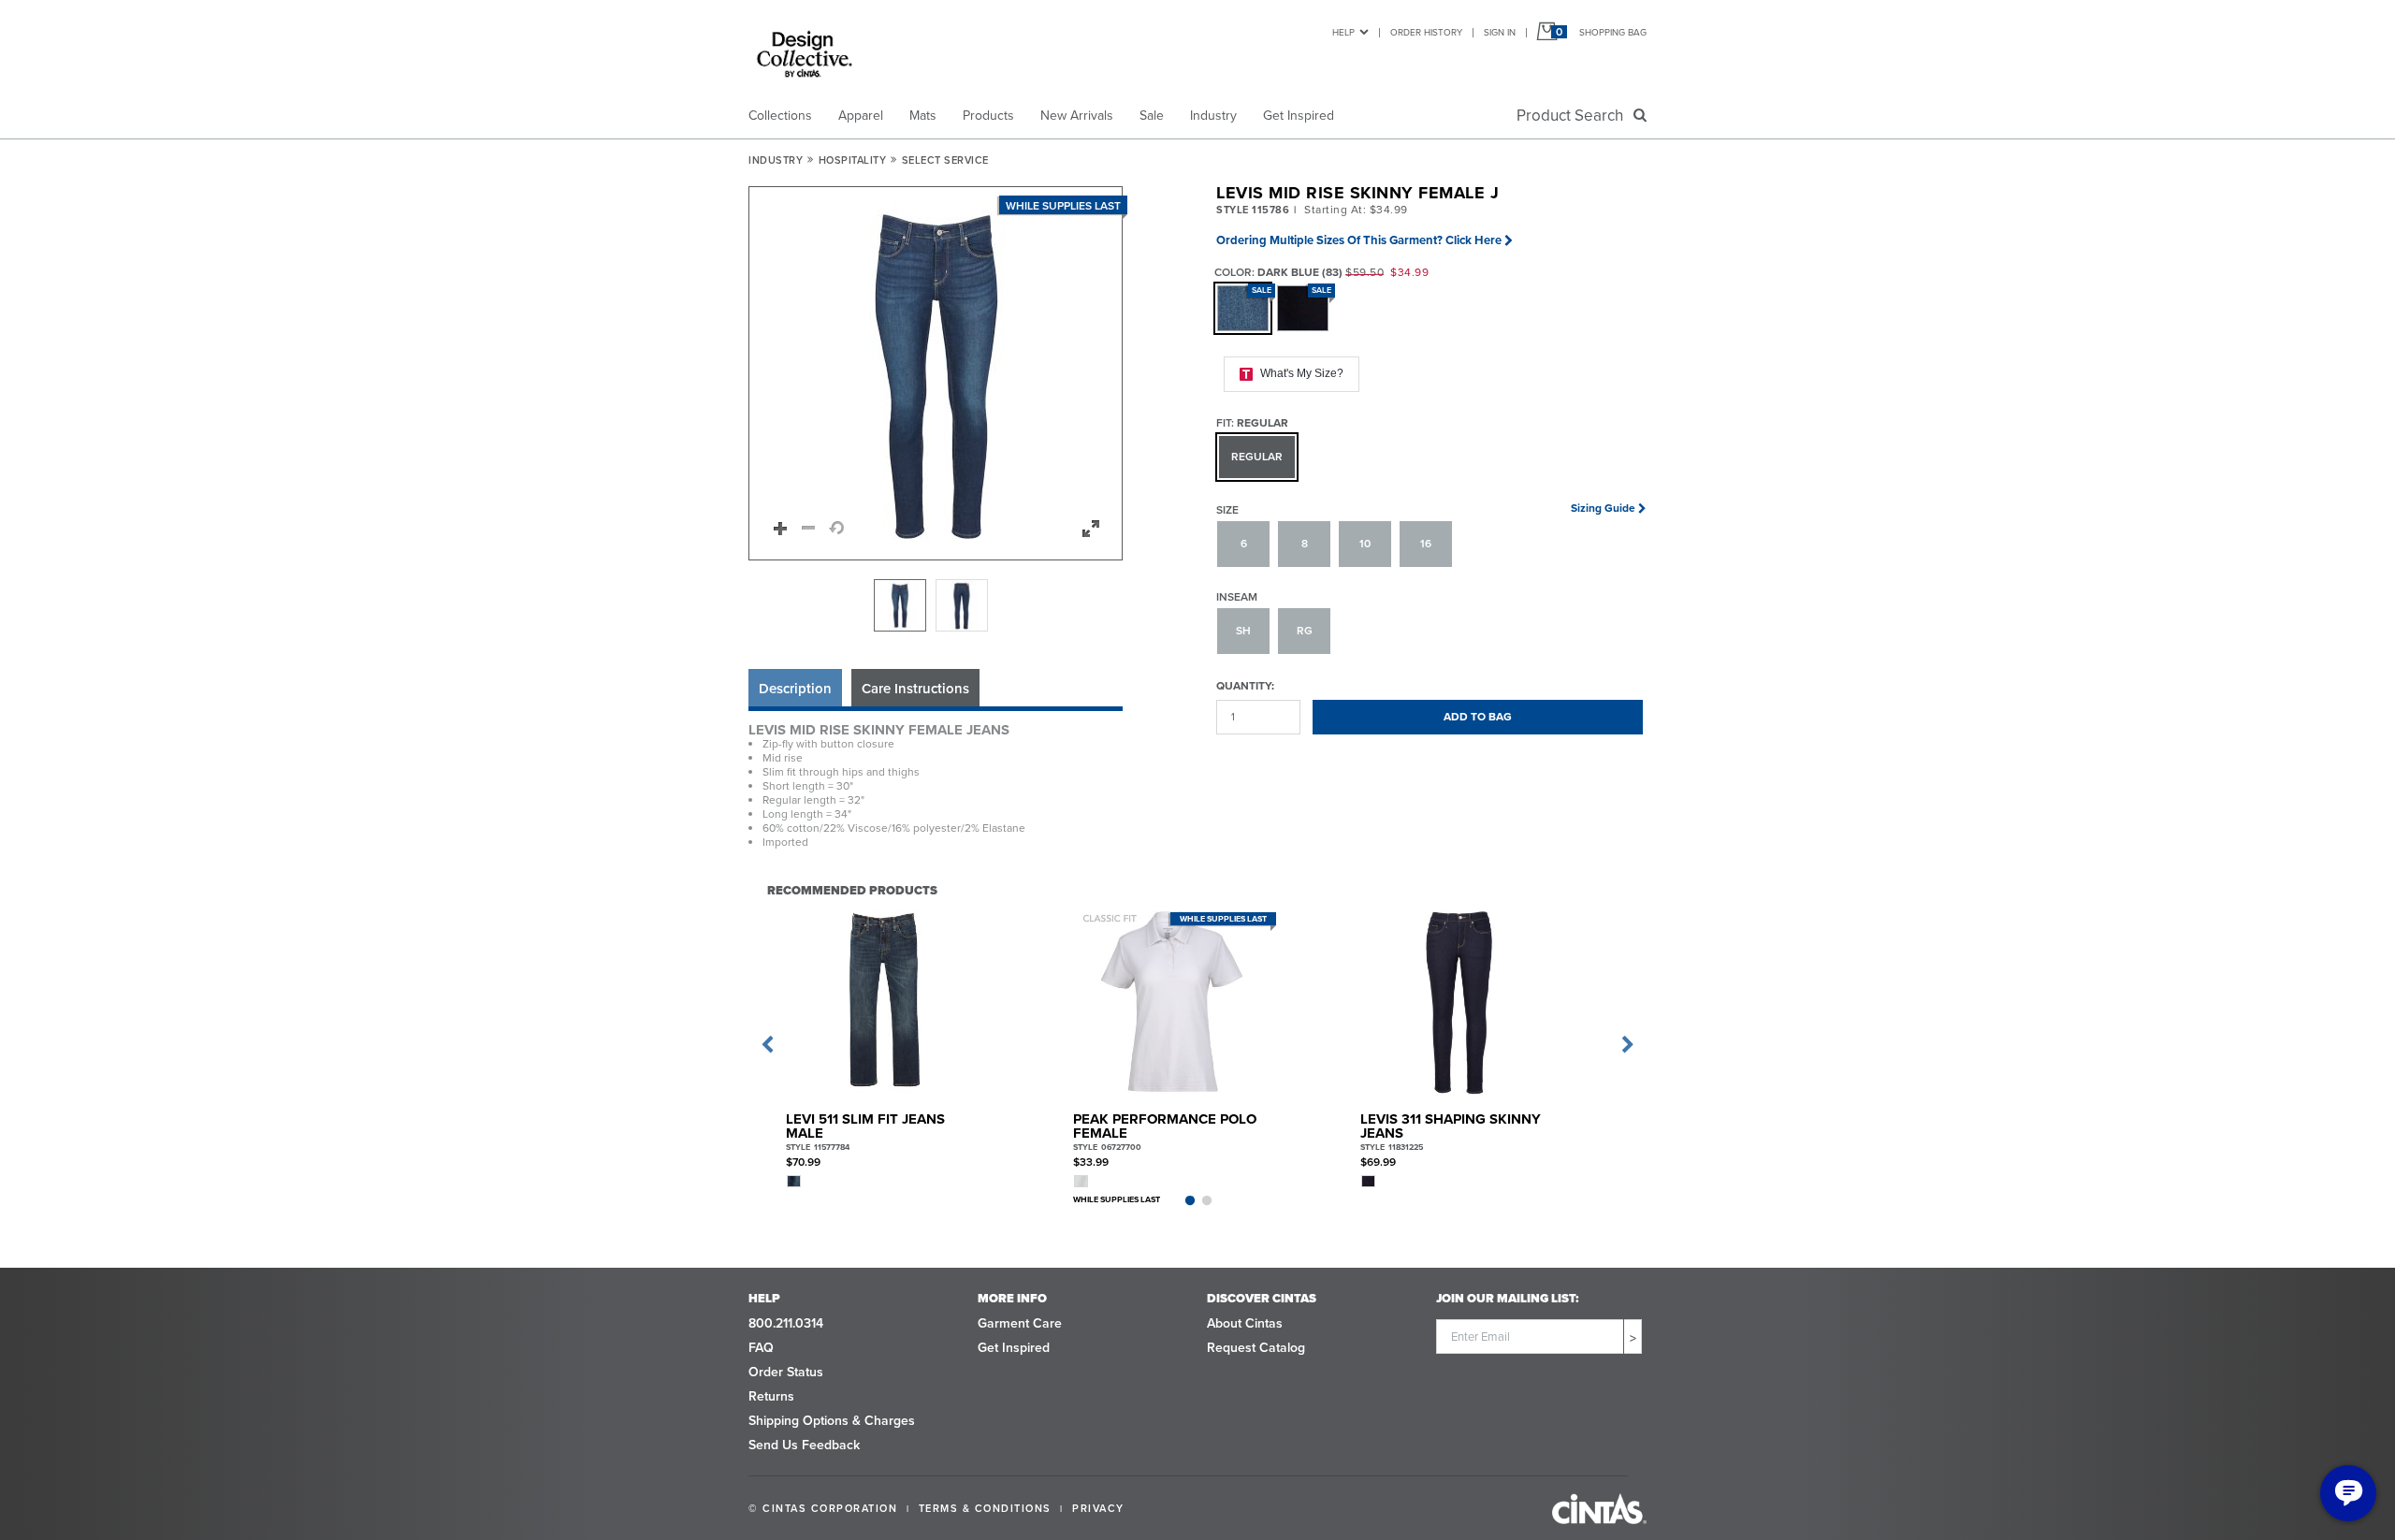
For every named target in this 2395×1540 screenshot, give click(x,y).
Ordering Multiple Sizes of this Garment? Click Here (1359, 240)
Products (988, 116)
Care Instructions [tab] (915, 689)
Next (1628, 1045)
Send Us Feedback (804, 1445)
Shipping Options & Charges (832, 1421)
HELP (1343, 32)
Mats (923, 116)
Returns (771, 1396)
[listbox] (936, 605)
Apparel (861, 116)
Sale (1152, 116)
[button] (936, 374)
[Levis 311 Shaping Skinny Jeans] (1459, 1002)
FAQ (761, 1348)
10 (1365, 544)
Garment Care (1020, 1323)
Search (1574, 116)
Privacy (1098, 1508)
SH (1243, 631)
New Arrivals (1077, 116)
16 (1426, 544)
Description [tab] (795, 689)
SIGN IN (1500, 32)
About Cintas (1245, 1323)
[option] (900, 605)
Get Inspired (1299, 116)
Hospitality (853, 160)
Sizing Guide (1603, 508)
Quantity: (1245, 685)
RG (1305, 631)
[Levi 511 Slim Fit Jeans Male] (885, 1002)
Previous (767, 1045)
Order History (1426, 32)
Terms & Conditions (985, 1508)
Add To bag (1478, 717)
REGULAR (1257, 457)
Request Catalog (1256, 1348)
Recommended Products (852, 890)
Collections (780, 116)
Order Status (786, 1372)
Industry (1213, 116)
